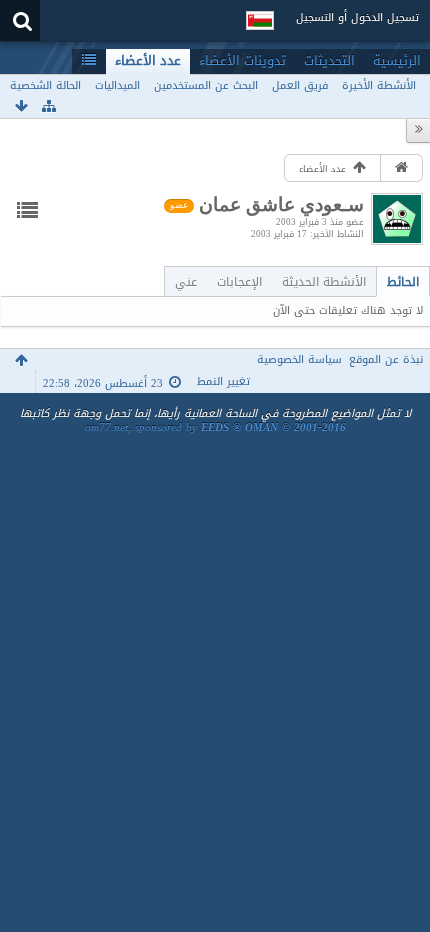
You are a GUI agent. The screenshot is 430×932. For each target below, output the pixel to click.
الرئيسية (397, 61)
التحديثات (329, 61)
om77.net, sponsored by (215, 427)
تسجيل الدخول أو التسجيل (357, 17)
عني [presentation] (186, 281)
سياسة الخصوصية (299, 359)
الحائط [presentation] (403, 281)
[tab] (403, 281)
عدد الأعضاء (148, 61)
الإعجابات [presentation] (239, 281)
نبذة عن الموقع (386, 359)
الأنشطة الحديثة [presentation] (324, 281)
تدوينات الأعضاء (242, 61)
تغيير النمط (223, 381)
